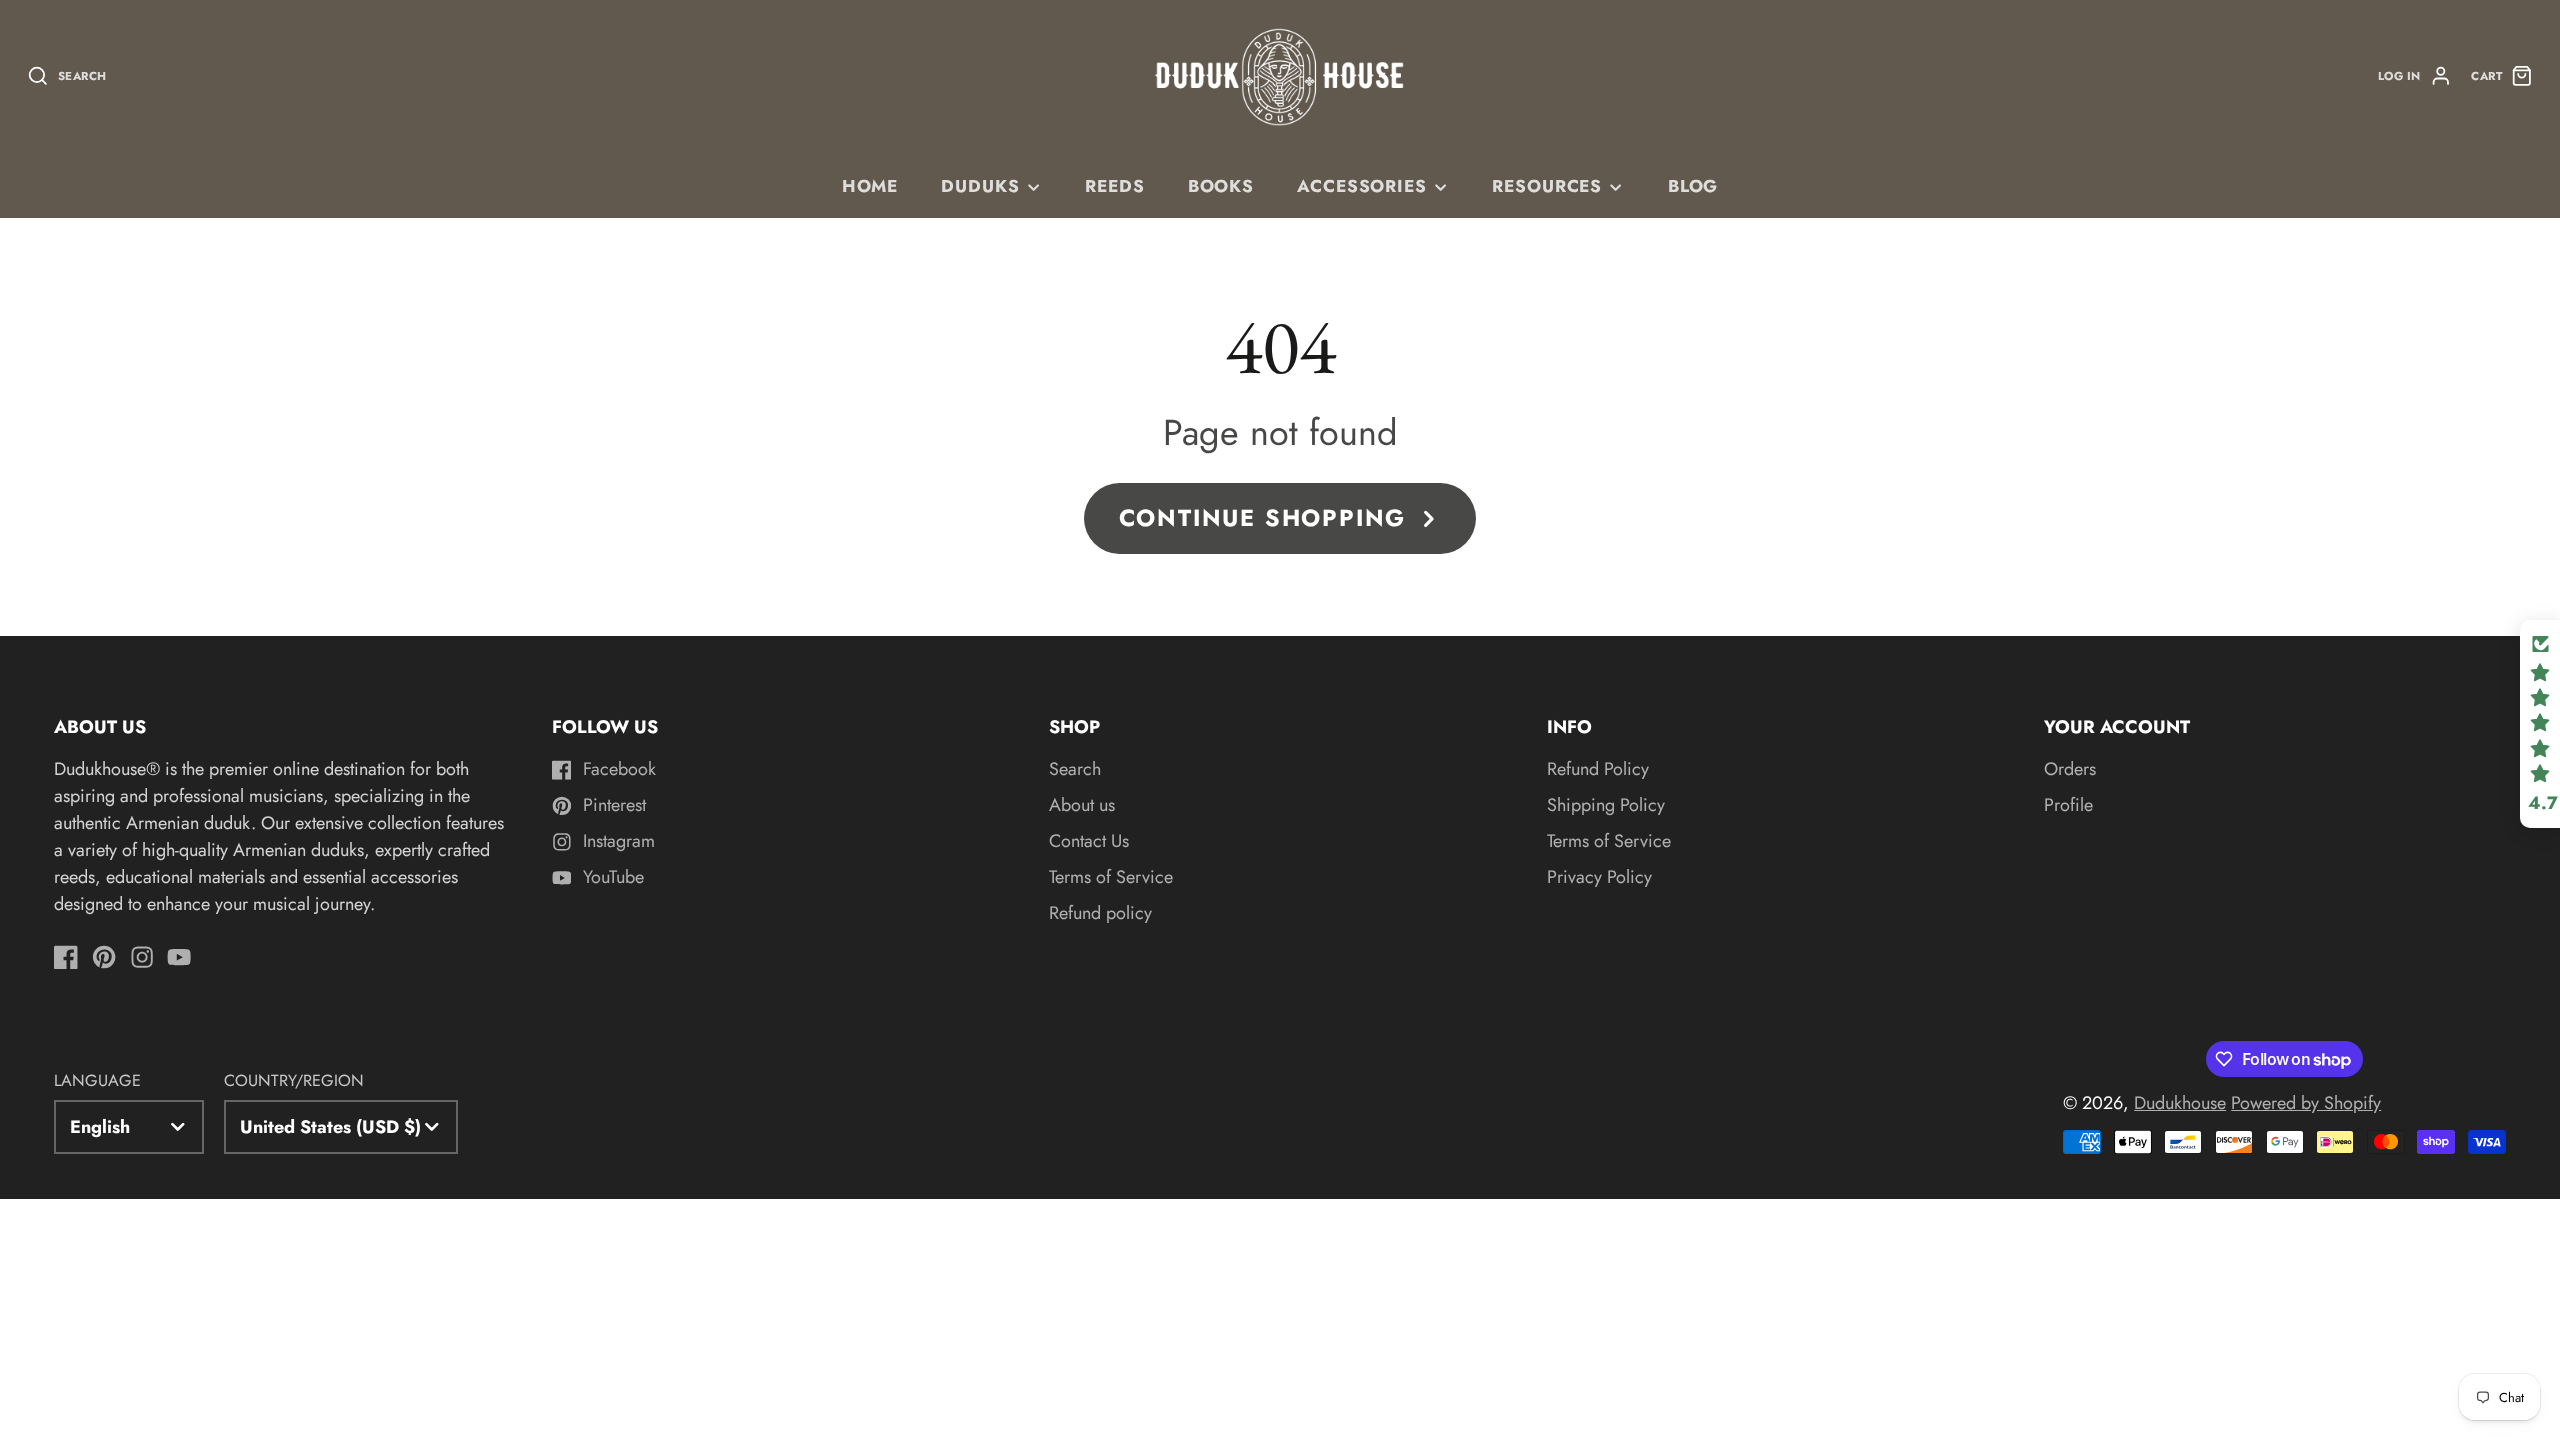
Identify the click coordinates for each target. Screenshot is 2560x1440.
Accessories (1362, 186)
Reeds (1114, 186)
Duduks (980, 186)
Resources (1547, 186)
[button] (2540, 724)
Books (1221, 186)
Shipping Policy (1606, 805)
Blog (1693, 186)
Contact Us (1089, 841)
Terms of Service (1111, 877)
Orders (2070, 769)
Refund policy (1100, 913)
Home (870, 186)
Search (1075, 769)
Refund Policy (1598, 769)
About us (1082, 805)
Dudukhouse (2180, 1103)
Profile (2068, 805)
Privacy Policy (1599, 877)
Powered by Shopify (2306, 1103)
